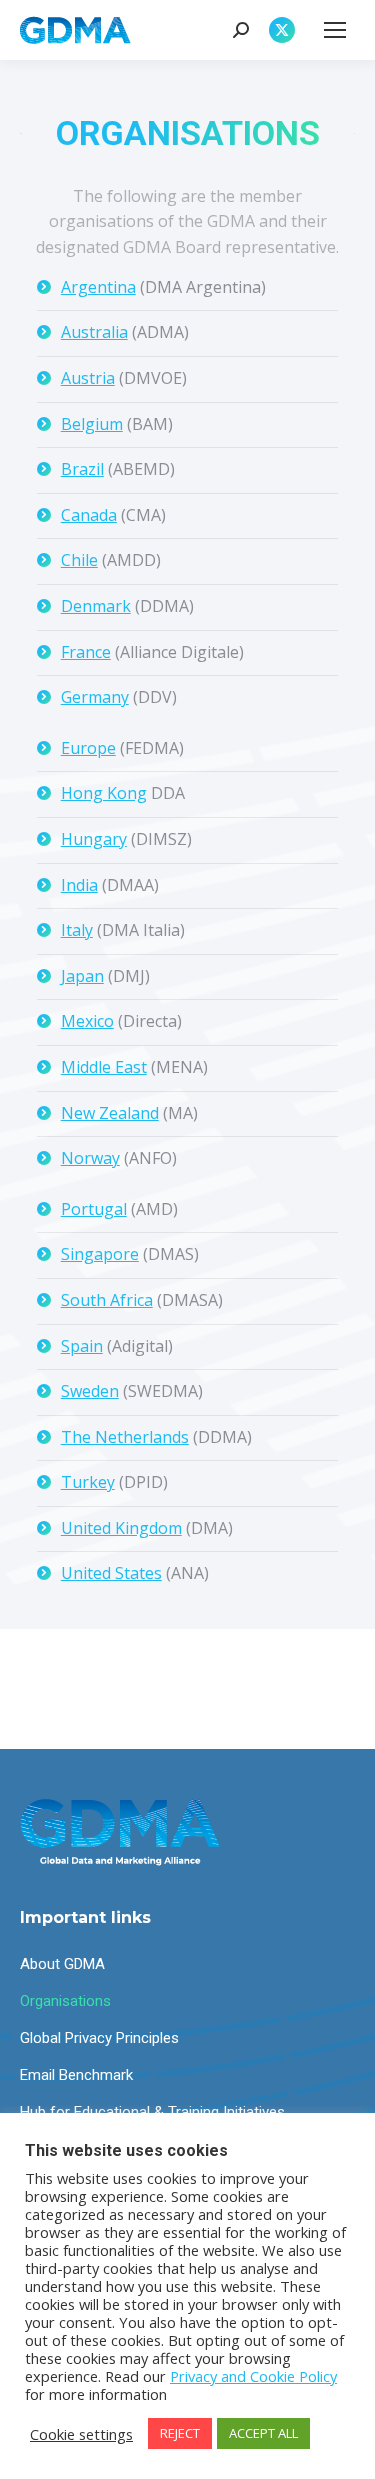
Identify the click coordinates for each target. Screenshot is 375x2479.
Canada (89, 515)
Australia (94, 332)
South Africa (107, 1300)
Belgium (92, 424)
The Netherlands (125, 1437)
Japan (82, 976)
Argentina (98, 287)
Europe (88, 748)
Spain (82, 1346)
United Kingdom (121, 1528)
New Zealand (110, 1113)
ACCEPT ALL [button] (263, 2433)
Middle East (104, 1067)
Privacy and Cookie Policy (253, 2376)
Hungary (94, 839)
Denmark (96, 606)
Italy (77, 930)
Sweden (90, 1391)
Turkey (88, 1482)
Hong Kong (104, 793)
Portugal (94, 1209)
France (86, 652)
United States (111, 1573)
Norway (90, 1158)
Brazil (82, 469)
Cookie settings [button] (81, 2434)
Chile (79, 560)
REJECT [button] (180, 2433)
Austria (88, 378)
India (79, 885)
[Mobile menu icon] (335, 30)
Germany (95, 697)
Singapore (100, 1254)
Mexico (87, 1021)
